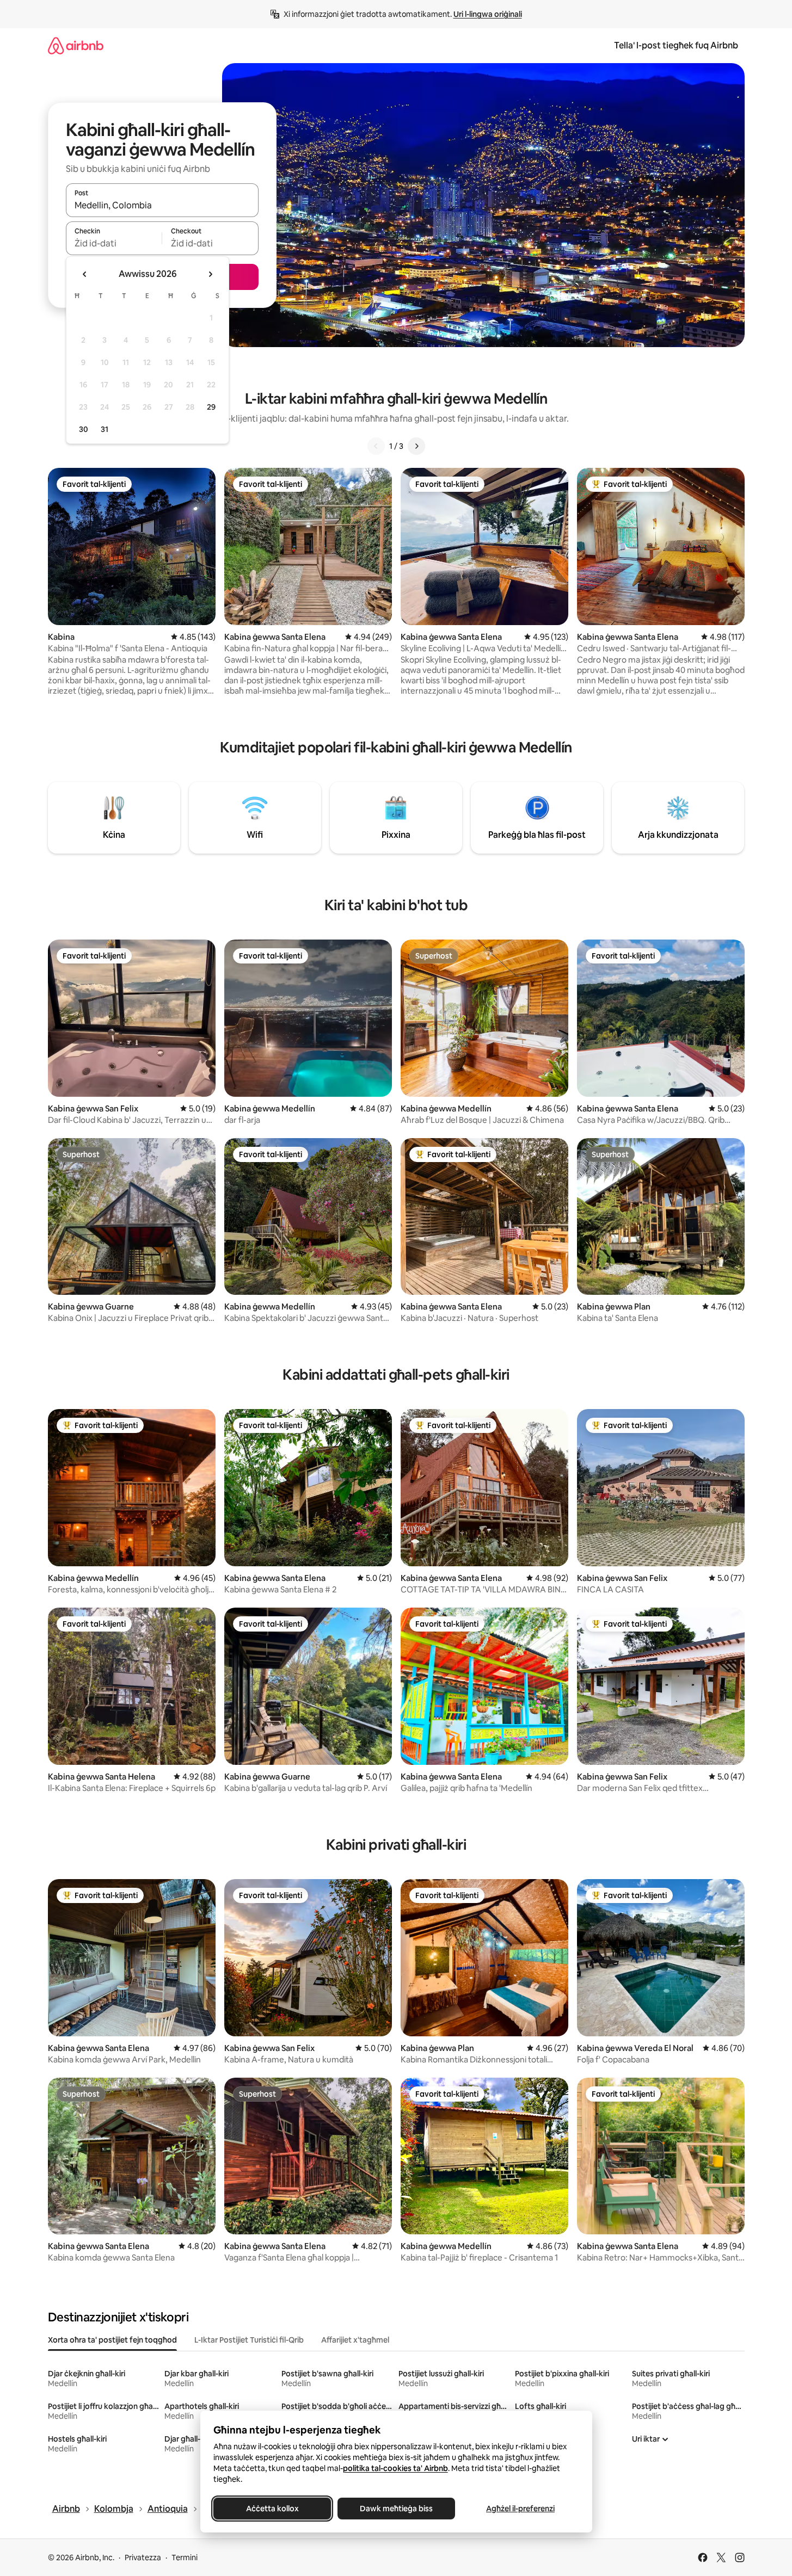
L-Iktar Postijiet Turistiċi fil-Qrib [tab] (249, 2340)
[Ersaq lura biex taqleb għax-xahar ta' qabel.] (85, 274)
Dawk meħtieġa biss (396, 2509)
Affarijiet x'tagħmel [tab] (355, 2340)
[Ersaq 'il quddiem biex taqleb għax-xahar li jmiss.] (210, 274)
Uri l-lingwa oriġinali (488, 14)
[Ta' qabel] (376, 446)
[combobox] (162, 205)
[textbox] (114, 243)
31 (105, 429)
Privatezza (143, 2558)
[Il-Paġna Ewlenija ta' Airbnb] (76, 45)
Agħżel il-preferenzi (520, 2509)
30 (84, 429)
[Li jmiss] (416, 446)
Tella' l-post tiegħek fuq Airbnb (676, 45)
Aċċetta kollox (272, 2509)
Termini (185, 2558)
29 (211, 407)
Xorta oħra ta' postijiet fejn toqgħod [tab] (112, 2340)
